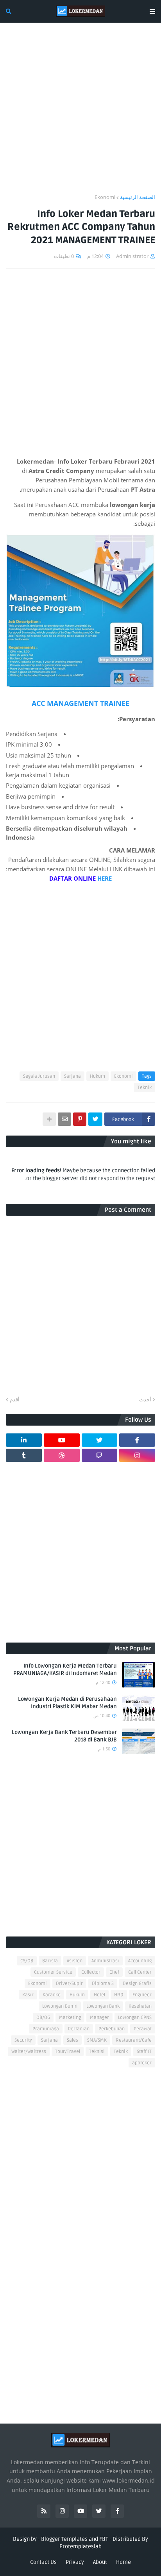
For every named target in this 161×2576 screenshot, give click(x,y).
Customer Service (53, 1972)
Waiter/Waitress (29, 2052)
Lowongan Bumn (60, 2006)
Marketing (70, 2018)
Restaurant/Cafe (134, 2040)
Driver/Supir (69, 1984)
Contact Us (43, 2562)
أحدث (145, 1399)
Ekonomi (105, 197)
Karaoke (52, 1995)
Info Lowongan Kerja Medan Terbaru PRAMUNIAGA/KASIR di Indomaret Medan (65, 1670)
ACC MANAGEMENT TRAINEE (80, 703)
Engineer (142, 1995)
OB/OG (43, 2018)
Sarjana (72, 1076)
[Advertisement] (80, 113)
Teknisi (97, 2052)
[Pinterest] (80, 1119)
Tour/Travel (68, 2052)
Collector (91, 1972)
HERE (104, 878)
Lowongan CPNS (135, 2018)
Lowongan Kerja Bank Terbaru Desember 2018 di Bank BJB (64, 1736)
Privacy (75, 2562)
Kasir (28, 1995)
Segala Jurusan (39, 1076)
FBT (104, 2539)
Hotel (99, 1995)
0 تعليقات (64, 256)
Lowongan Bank (103, 2006)
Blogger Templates (64, 2539)
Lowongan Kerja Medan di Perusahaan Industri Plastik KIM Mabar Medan (67, 1703)
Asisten (75, 1961)
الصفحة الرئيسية (138, 197)
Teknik (145, 1088)
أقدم (15, 1399)
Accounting (140, 1961)
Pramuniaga (46, 2029)
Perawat (143, 2029)
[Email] (64, 1119)
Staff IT (144, 2052)
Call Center (140, 1972)
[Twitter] (95, 1119)
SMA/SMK (97, 2040)
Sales (72, 2040)
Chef (114, 1972)
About (100, 2562)
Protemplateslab (80, 2546)
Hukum (97, 1076)
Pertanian (79, 2029)
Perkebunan (112, 2029)
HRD (119, 1995)
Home (123, 2562)
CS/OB (27, 1961)
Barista (50, 1961)
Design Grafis (137, 1984)
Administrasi (105, 1961)
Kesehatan (140, 2006)
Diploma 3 (103, 1984)
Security (23, 2040)
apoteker (142, 2063)
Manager (99, 2018)
